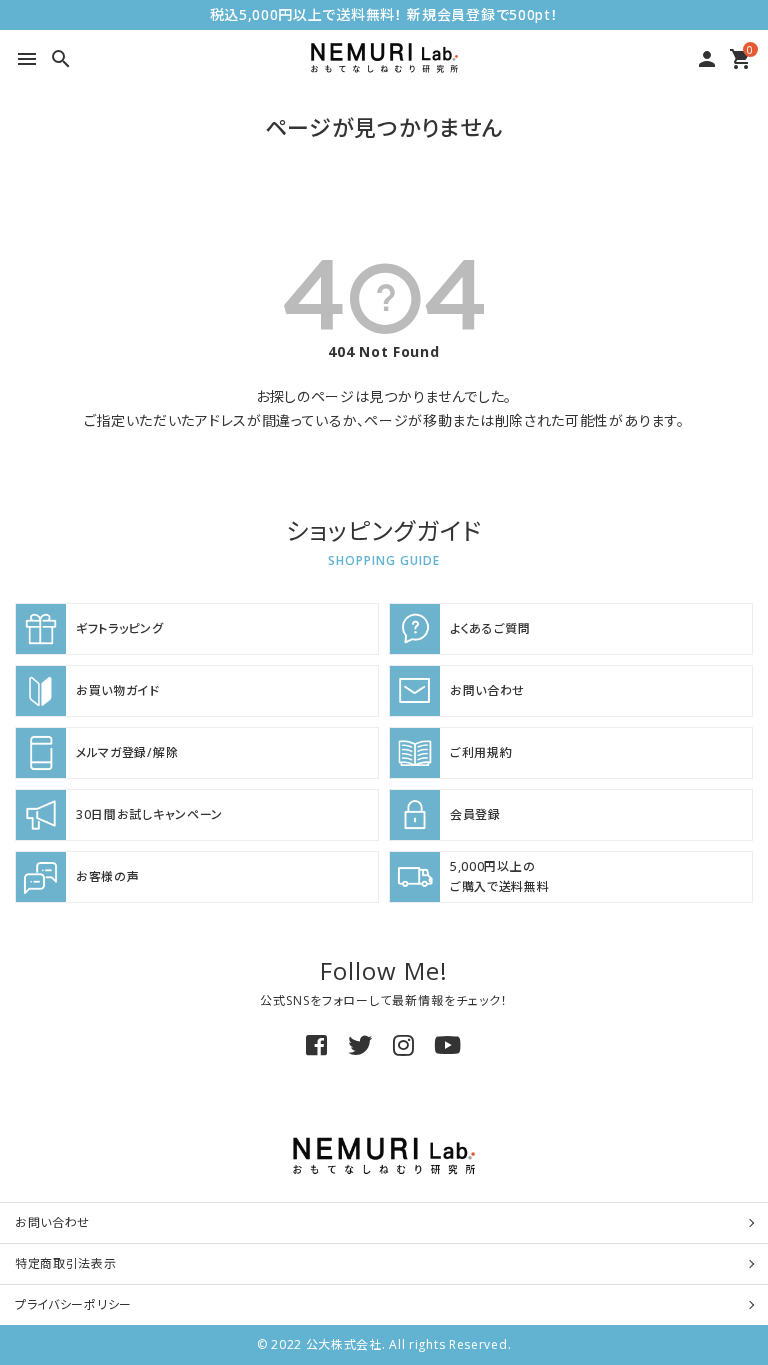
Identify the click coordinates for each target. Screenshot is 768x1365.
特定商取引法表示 (66, 1263)
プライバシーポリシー (73, 1304)
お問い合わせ (52, 1222)
